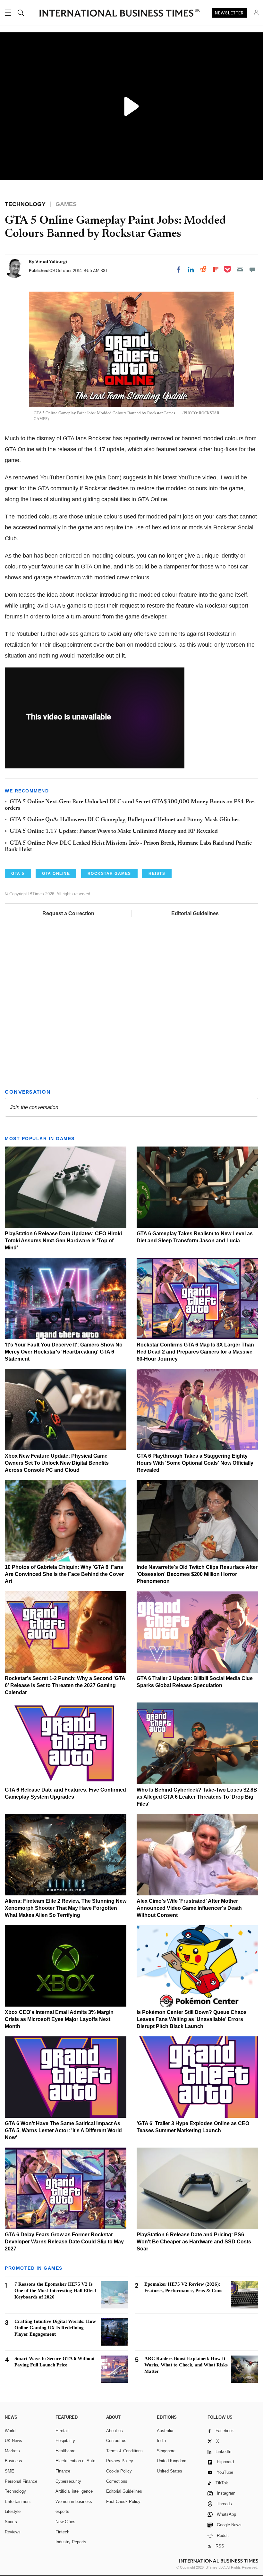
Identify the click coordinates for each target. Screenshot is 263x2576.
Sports (11, 2522)
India (161, 2441)
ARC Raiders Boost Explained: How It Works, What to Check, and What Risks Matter (186, 2365)
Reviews (13, 2532)
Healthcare (65, 2451)
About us (115, 2431)
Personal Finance (21, 2481)
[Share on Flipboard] (216, 269)
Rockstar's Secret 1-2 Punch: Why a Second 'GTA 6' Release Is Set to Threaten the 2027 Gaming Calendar (65, 1685)
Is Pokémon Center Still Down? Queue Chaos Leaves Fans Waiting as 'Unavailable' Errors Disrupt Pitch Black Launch (192, 2019)
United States (170, 2471)
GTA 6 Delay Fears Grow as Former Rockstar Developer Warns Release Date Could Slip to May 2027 (64, 2242)
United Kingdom (172, 2461)
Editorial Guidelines (195, 913)
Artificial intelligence (74, 2491)
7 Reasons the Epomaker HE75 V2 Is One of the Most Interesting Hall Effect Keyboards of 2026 (55, 2290)
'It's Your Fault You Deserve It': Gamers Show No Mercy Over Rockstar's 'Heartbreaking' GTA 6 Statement (64, 1352)
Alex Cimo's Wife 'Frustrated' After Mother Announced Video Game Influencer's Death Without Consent (189, 1908)
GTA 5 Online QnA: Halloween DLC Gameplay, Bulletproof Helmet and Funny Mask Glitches (125, 820)
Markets (12, 2451)
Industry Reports (71, 2542)
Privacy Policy (120, 2461)
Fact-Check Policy (123, 2501)
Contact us (116, 2441)
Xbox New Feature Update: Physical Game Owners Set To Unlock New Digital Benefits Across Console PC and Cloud (57, 1463)
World (10, 2431)
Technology (15, 2491)
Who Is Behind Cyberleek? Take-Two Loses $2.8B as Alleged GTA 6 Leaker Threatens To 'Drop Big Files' (197, 1797)
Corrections (117, 2481)
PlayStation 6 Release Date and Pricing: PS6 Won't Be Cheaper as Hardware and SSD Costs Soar (194, 2242)
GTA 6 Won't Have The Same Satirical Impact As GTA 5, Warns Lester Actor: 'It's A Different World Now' (63, 2130)
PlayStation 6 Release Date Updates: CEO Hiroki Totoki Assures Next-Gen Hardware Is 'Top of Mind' (63, 1241)
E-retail (62, 2431)
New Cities (65, 2522)
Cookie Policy (119, 2471)
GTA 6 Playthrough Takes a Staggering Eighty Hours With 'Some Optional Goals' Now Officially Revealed (195, 1463)
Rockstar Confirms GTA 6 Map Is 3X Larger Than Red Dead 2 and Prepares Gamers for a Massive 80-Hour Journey (195, 1352)
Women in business (74, 2501)
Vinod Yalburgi (51, 261)
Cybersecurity (68, 2481)
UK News (13, 2441)
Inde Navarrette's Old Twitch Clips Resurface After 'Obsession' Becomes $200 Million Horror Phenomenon (197, 1574)
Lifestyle (13, 2511)
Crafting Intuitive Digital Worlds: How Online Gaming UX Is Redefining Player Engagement (55, 2328)
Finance (63, 2471)
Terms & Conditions (124, 2451)
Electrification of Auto (75, 2461)
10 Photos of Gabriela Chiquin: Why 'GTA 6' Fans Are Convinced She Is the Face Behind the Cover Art (64, 1574)
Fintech (62, 2532)
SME (9, 2471)
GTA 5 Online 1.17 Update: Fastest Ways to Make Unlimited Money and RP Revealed (114, 832)
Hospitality (65, 2441)
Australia (165, 2431)
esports (62, 2511)
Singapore (166, 2451)
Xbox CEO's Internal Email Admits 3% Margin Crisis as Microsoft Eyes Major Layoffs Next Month (59, 2019)
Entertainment (18, 2501)
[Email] (240, 269)
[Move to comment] (252, 269)
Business (13, 2461)
